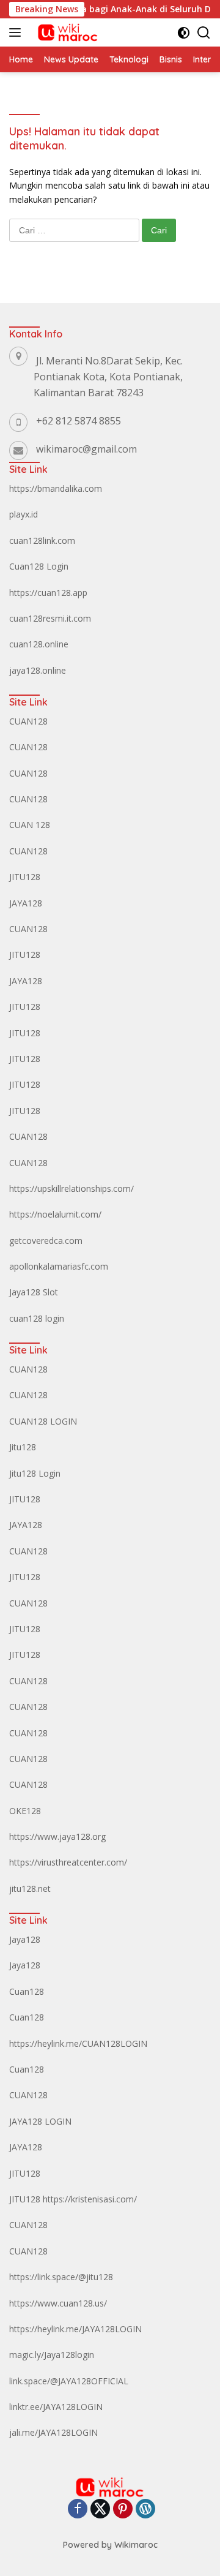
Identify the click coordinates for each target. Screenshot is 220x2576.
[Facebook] (78, 2510)
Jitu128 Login (35, 1473)
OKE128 (25, 1811)
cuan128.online (39, 644)
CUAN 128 (30, 825)
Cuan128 (27, 1991)
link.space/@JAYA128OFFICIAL (69, 2381)
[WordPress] (145, 2510)
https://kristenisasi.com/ (90, 2199)
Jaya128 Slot (34, 1292)
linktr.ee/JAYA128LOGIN (56, 2407)
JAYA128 (26, 903)
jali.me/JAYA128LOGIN (53, 2432)
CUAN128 (28, 721)
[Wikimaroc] (66, 32)
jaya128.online (38, 670)
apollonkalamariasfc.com (59, 1266)
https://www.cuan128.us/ (58, 2303)
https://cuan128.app (48, 593)
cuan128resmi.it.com (50, 618)
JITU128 (25, 877)
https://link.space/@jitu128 (61, 2277)
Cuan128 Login (39, 566)
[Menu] (17, 32)
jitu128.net (30, 1889)
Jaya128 (25, 1939)
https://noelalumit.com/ (55, 1214)
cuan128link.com (42, 540)
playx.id (24, 514)
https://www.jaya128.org (57, 1836)
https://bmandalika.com (56, 488)
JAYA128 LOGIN (40, 2121)
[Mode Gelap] (184, 33)
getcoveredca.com (46, 1241)
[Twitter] (100, 2510)
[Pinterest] (123, 2510)
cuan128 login (37, 1318)
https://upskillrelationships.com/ (71, 1188)
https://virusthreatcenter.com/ (68, 1862)
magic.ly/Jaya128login (52, 2355)
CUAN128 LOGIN (43, 1421)
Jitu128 (23, 1447)
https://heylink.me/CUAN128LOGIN (78, 2043)
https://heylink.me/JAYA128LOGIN (75, 2329)
